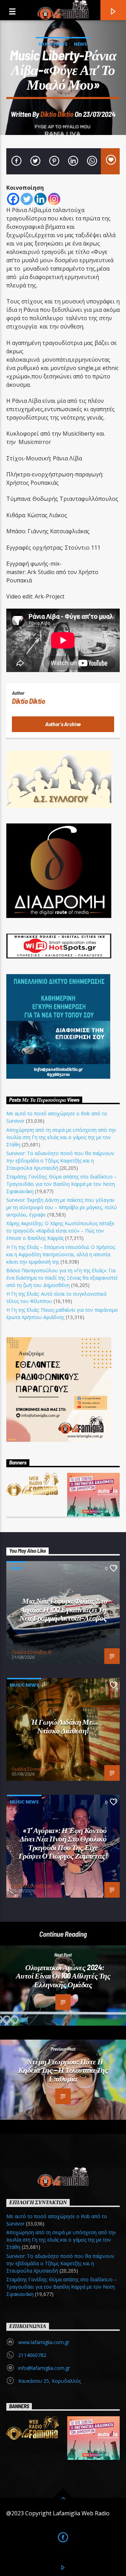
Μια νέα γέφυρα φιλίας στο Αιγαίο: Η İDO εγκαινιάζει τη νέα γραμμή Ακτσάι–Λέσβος (63, 1609)
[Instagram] (54, 199)
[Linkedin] (40, 199)
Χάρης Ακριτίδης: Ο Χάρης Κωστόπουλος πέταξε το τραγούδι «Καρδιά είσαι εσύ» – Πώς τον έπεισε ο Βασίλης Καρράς (60, 1231)
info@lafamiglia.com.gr (44, 2368)
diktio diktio (57, 114)
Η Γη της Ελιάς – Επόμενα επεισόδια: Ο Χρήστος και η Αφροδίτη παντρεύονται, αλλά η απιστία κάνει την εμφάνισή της (61, 1254)
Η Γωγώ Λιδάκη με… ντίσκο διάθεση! (65, 1726)
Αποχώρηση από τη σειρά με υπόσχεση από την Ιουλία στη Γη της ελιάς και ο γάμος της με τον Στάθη (61, 1137)
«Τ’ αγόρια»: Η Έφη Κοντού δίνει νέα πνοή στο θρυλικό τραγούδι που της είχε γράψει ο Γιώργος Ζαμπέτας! (63, 1843)
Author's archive (63, 724)
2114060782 (32, 2355)
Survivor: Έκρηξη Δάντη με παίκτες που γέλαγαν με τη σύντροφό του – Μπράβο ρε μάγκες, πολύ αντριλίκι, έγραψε (62, 1207)
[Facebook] (13, 199)
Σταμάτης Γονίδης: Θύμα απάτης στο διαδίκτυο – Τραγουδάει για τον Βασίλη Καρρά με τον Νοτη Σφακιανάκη (62, 1184)
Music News (53, 44)
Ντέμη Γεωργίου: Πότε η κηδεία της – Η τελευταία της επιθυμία (63, 2070)
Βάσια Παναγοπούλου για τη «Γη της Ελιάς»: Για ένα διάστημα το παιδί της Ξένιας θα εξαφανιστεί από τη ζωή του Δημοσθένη (62, 1278)
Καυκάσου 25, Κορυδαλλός (50, 2381)
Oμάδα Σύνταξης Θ (31, 1652)
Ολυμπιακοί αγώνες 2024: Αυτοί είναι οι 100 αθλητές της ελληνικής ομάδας (63, 1976)
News (80, 44)
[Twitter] (27, 199)
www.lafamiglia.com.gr (44, 2342)
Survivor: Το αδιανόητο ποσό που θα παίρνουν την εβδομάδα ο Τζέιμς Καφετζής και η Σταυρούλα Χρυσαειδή (60, 1161)
